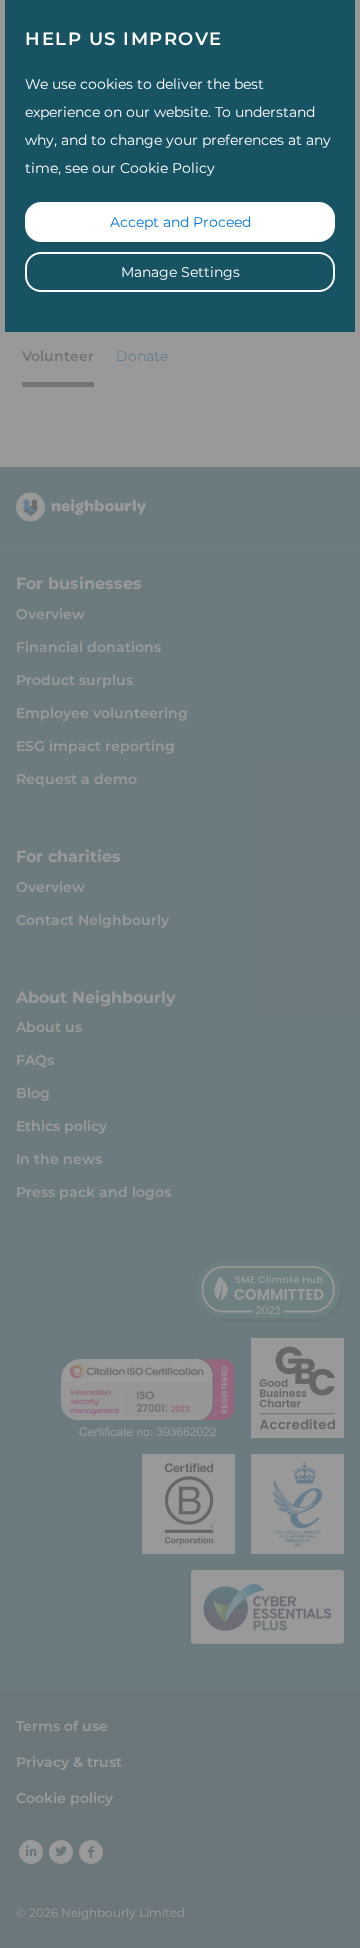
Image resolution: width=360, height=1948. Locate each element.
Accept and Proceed (180, 222)
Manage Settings (180, 272)
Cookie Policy (167, 168)
